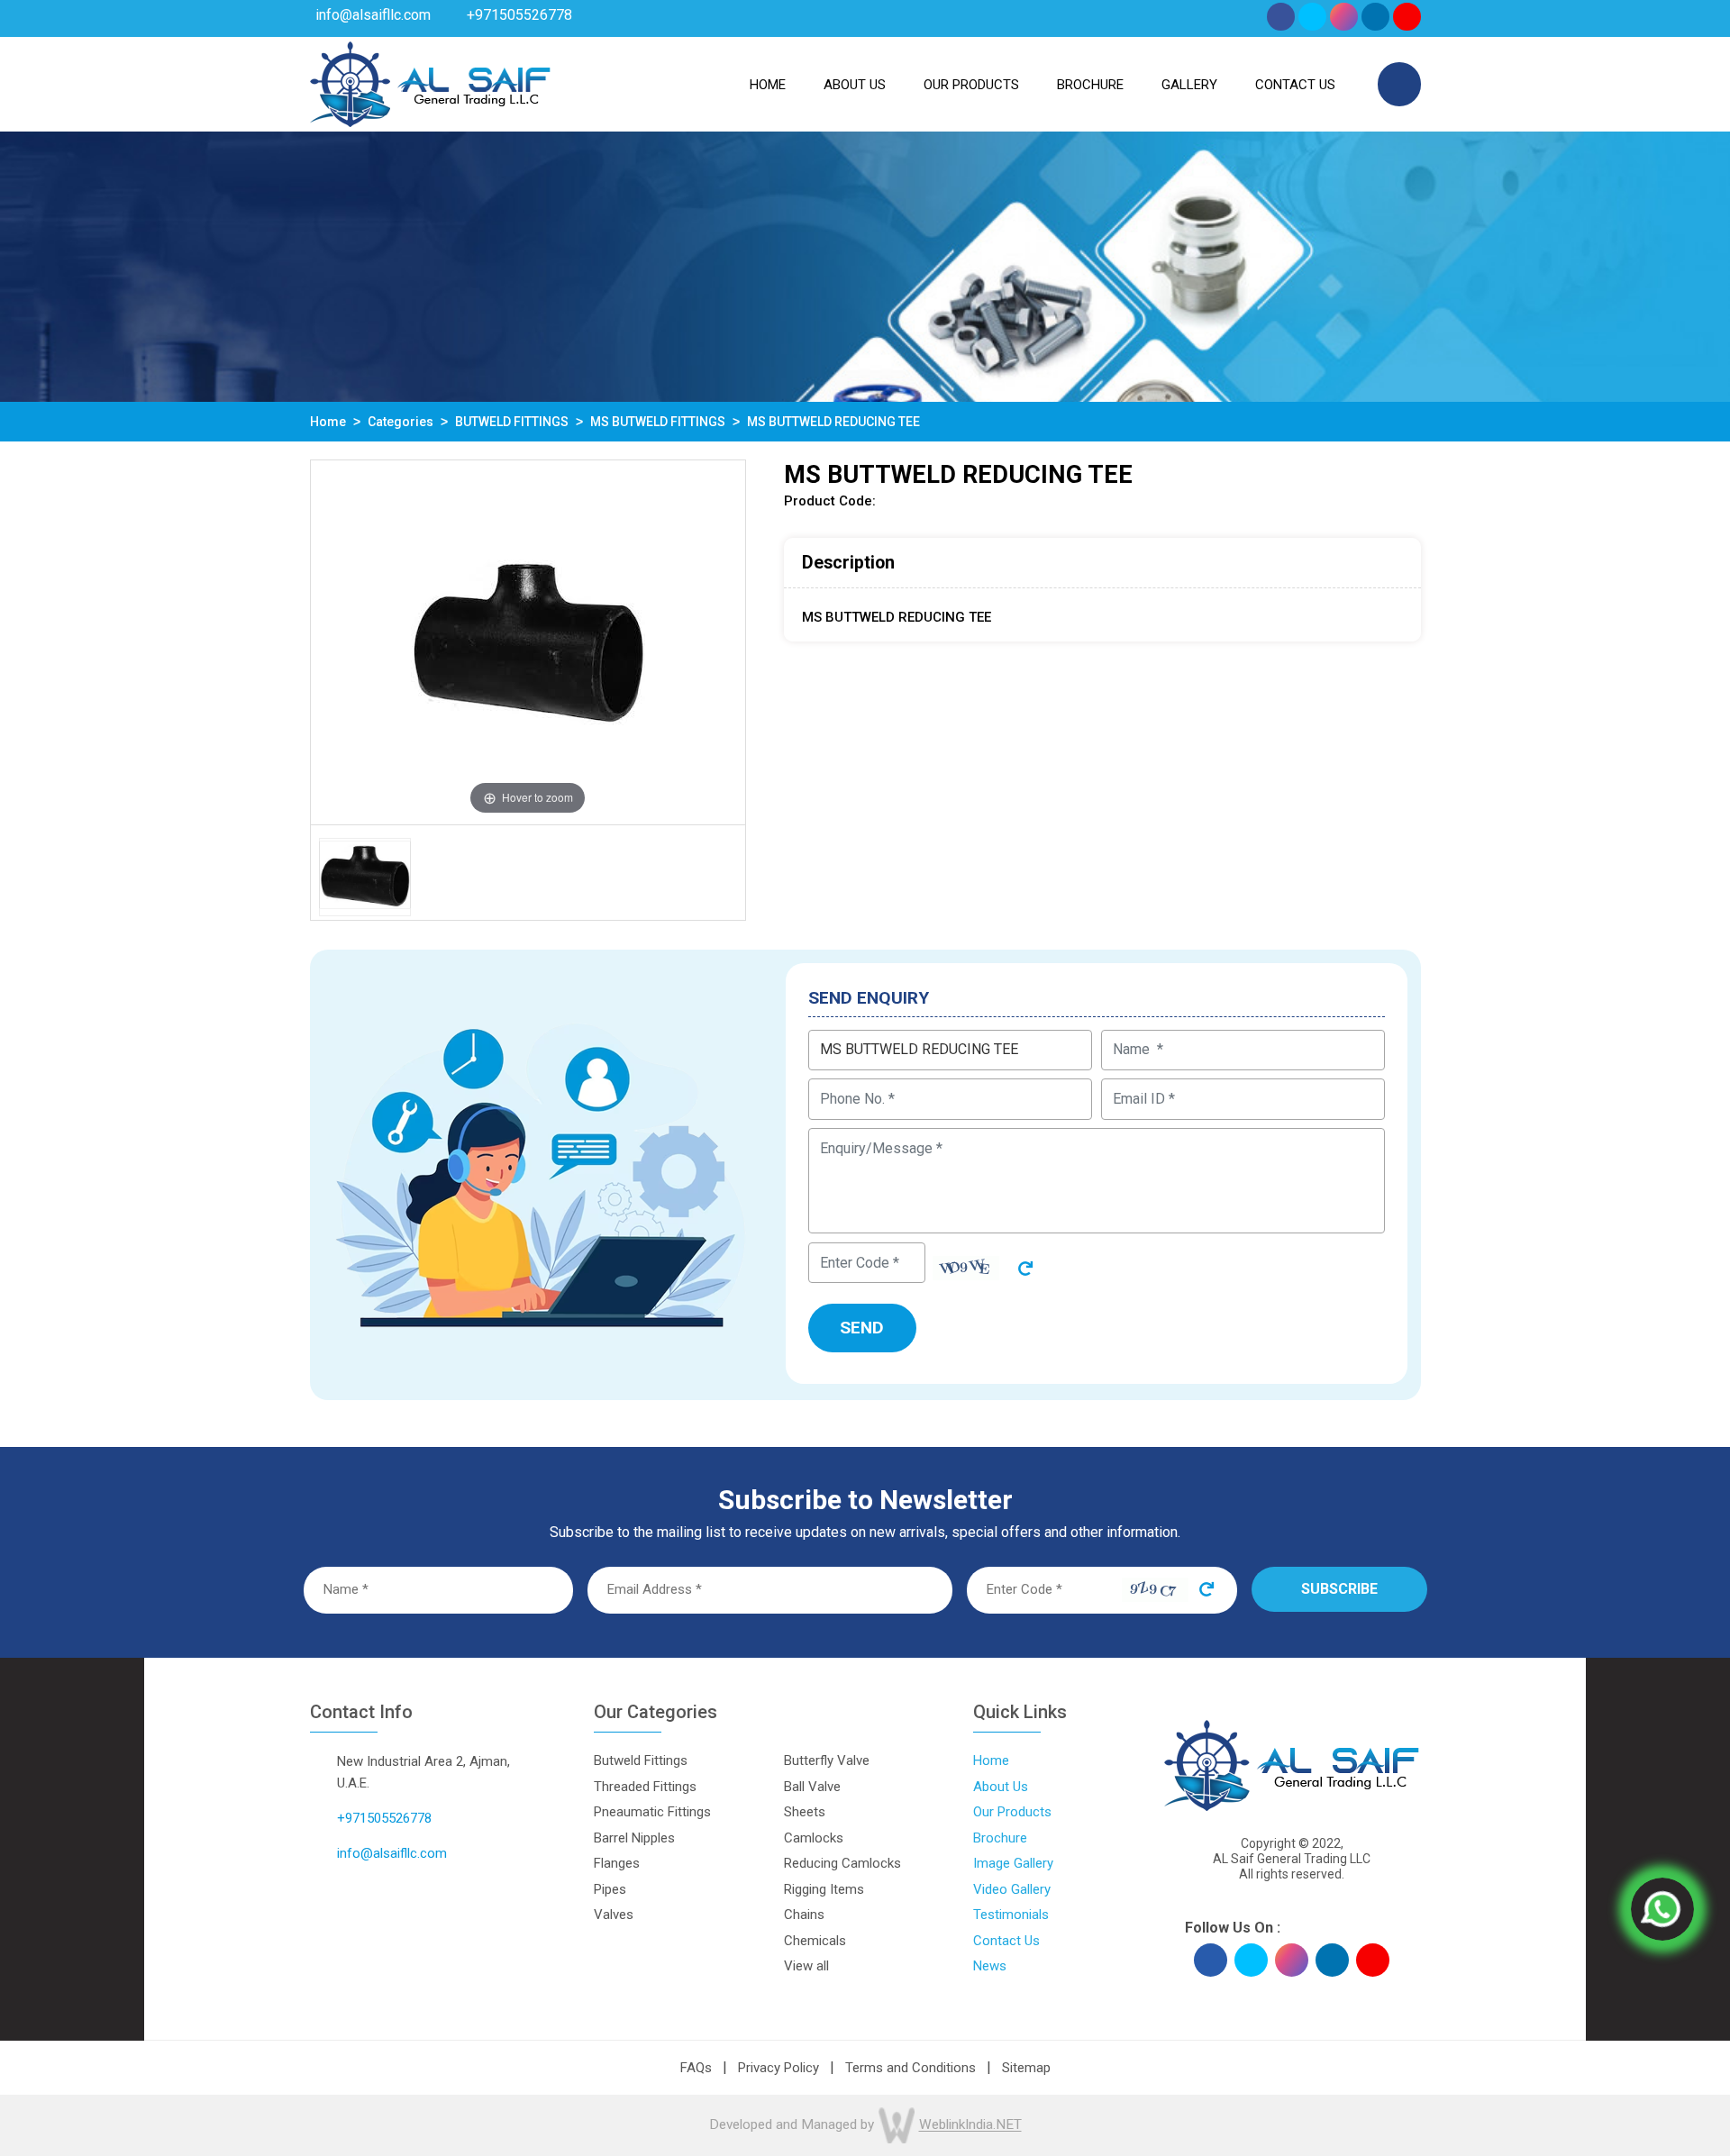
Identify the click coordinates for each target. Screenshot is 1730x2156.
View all (806, 1966)
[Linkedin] (1375, 17)
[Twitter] (1312, 17)
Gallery (1189, 85)
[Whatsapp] (1662, 1909)
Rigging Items (824, 1889)
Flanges (617, 1863)
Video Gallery (1012, 1889)
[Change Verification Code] (1019, 1267)
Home (768, 85)
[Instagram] (1344, 17)
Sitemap (1026, 2068)
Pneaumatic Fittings (652, 1812)
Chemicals (815, 1941)
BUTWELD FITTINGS (512, 422)
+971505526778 (519, 15)
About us (855, 85)
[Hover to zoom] (528, 815)
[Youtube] (1407, 17)
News (990, 1966)
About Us (1001, 1787)
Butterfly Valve (827, 1760)
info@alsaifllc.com (373, 15)
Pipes (610, 1889)
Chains (804, 1915)
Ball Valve (812, 1787)
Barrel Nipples (634, 1838)
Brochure (1090, 85)
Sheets (805, 1812)
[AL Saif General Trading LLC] (439, 84)
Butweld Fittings (641, 1760)
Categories (401, 422)
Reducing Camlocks (842, 1863)
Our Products (971, 85)
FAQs (696, 2068)
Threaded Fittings (645, 1787)
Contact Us (1295, 85)
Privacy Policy (778, 2068)
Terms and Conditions (911, 2068)
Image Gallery (1013, 1863)
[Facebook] (1281, 17)
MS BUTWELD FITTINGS (658, 422)
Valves (614, 1915)
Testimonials (1011, 1915)
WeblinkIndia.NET (970, 2125)
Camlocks (814, 1838)
